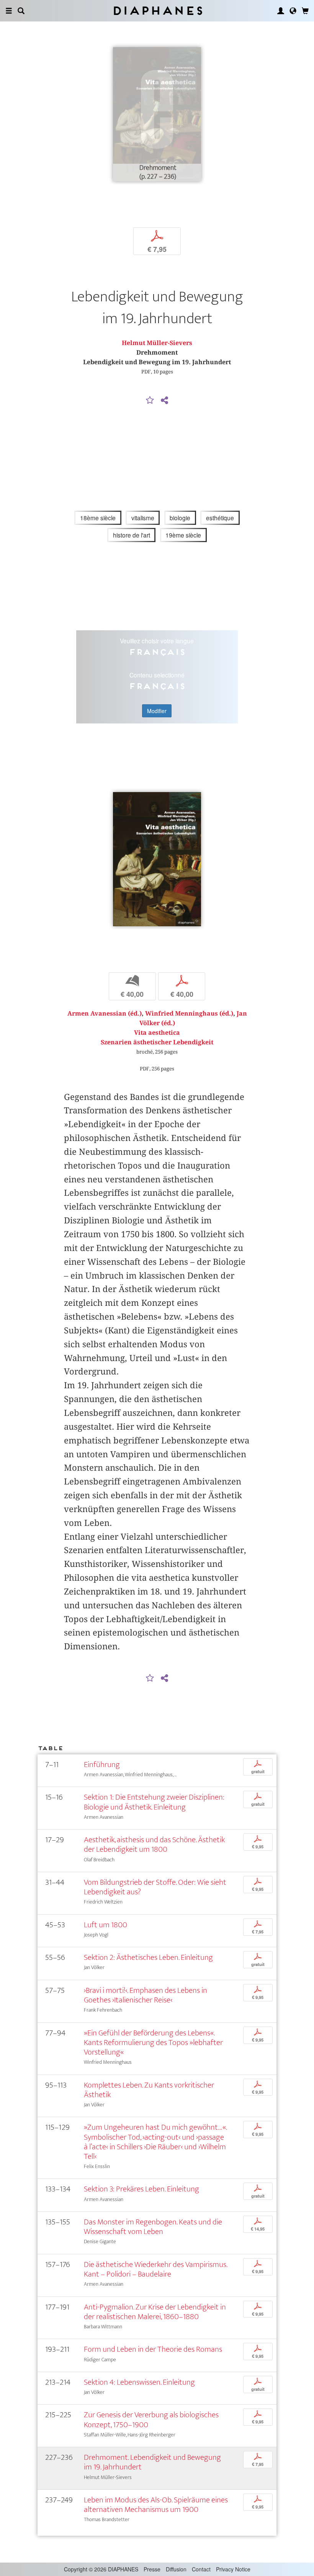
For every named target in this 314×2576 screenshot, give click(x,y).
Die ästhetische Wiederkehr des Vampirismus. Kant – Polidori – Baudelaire (155, 2269)
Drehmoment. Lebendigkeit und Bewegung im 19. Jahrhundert (152, 2462)
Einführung (102, 1765)
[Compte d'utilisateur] (281, 11)
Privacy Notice (233, 2569)
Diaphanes (157, 11)
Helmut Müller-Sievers (157, 343)
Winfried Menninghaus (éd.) (189, 1013)
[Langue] (293, 11)
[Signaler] (150, 401)
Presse (152, 2569)
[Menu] (9, 11)
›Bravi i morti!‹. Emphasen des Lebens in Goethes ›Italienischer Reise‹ (146, 1995)
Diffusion (176, 2569)
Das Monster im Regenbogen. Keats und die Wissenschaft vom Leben (153, 2227)
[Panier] (305, 11)
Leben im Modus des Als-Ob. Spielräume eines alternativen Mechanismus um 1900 (156, 2505)
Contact (201, 2569)
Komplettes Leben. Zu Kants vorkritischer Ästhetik (149, 2090)
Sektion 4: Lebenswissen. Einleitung (139, 2382)
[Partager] (164, 401)
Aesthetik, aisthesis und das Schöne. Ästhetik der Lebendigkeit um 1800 (154, 1844)
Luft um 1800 (105, 1925)
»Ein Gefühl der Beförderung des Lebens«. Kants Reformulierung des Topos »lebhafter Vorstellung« (153, 2043)
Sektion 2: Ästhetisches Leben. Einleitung (148, 1957)
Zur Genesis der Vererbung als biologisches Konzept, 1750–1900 (151, 2420)
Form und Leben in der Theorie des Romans (153, 2349)
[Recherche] (21, 11)
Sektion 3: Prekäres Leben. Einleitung (141, 2189)
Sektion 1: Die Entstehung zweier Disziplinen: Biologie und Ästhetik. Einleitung (154, 1802)
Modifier (157, 711)
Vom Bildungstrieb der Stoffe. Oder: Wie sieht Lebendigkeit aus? (155, 1887)
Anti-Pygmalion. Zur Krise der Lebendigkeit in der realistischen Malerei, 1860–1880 (155, 2312)
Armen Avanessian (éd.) (105, 1013)
